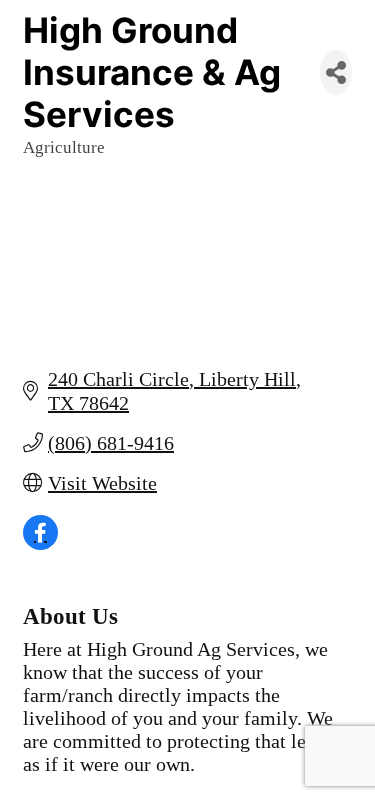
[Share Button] (336, 72)
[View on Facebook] (40, 543)
